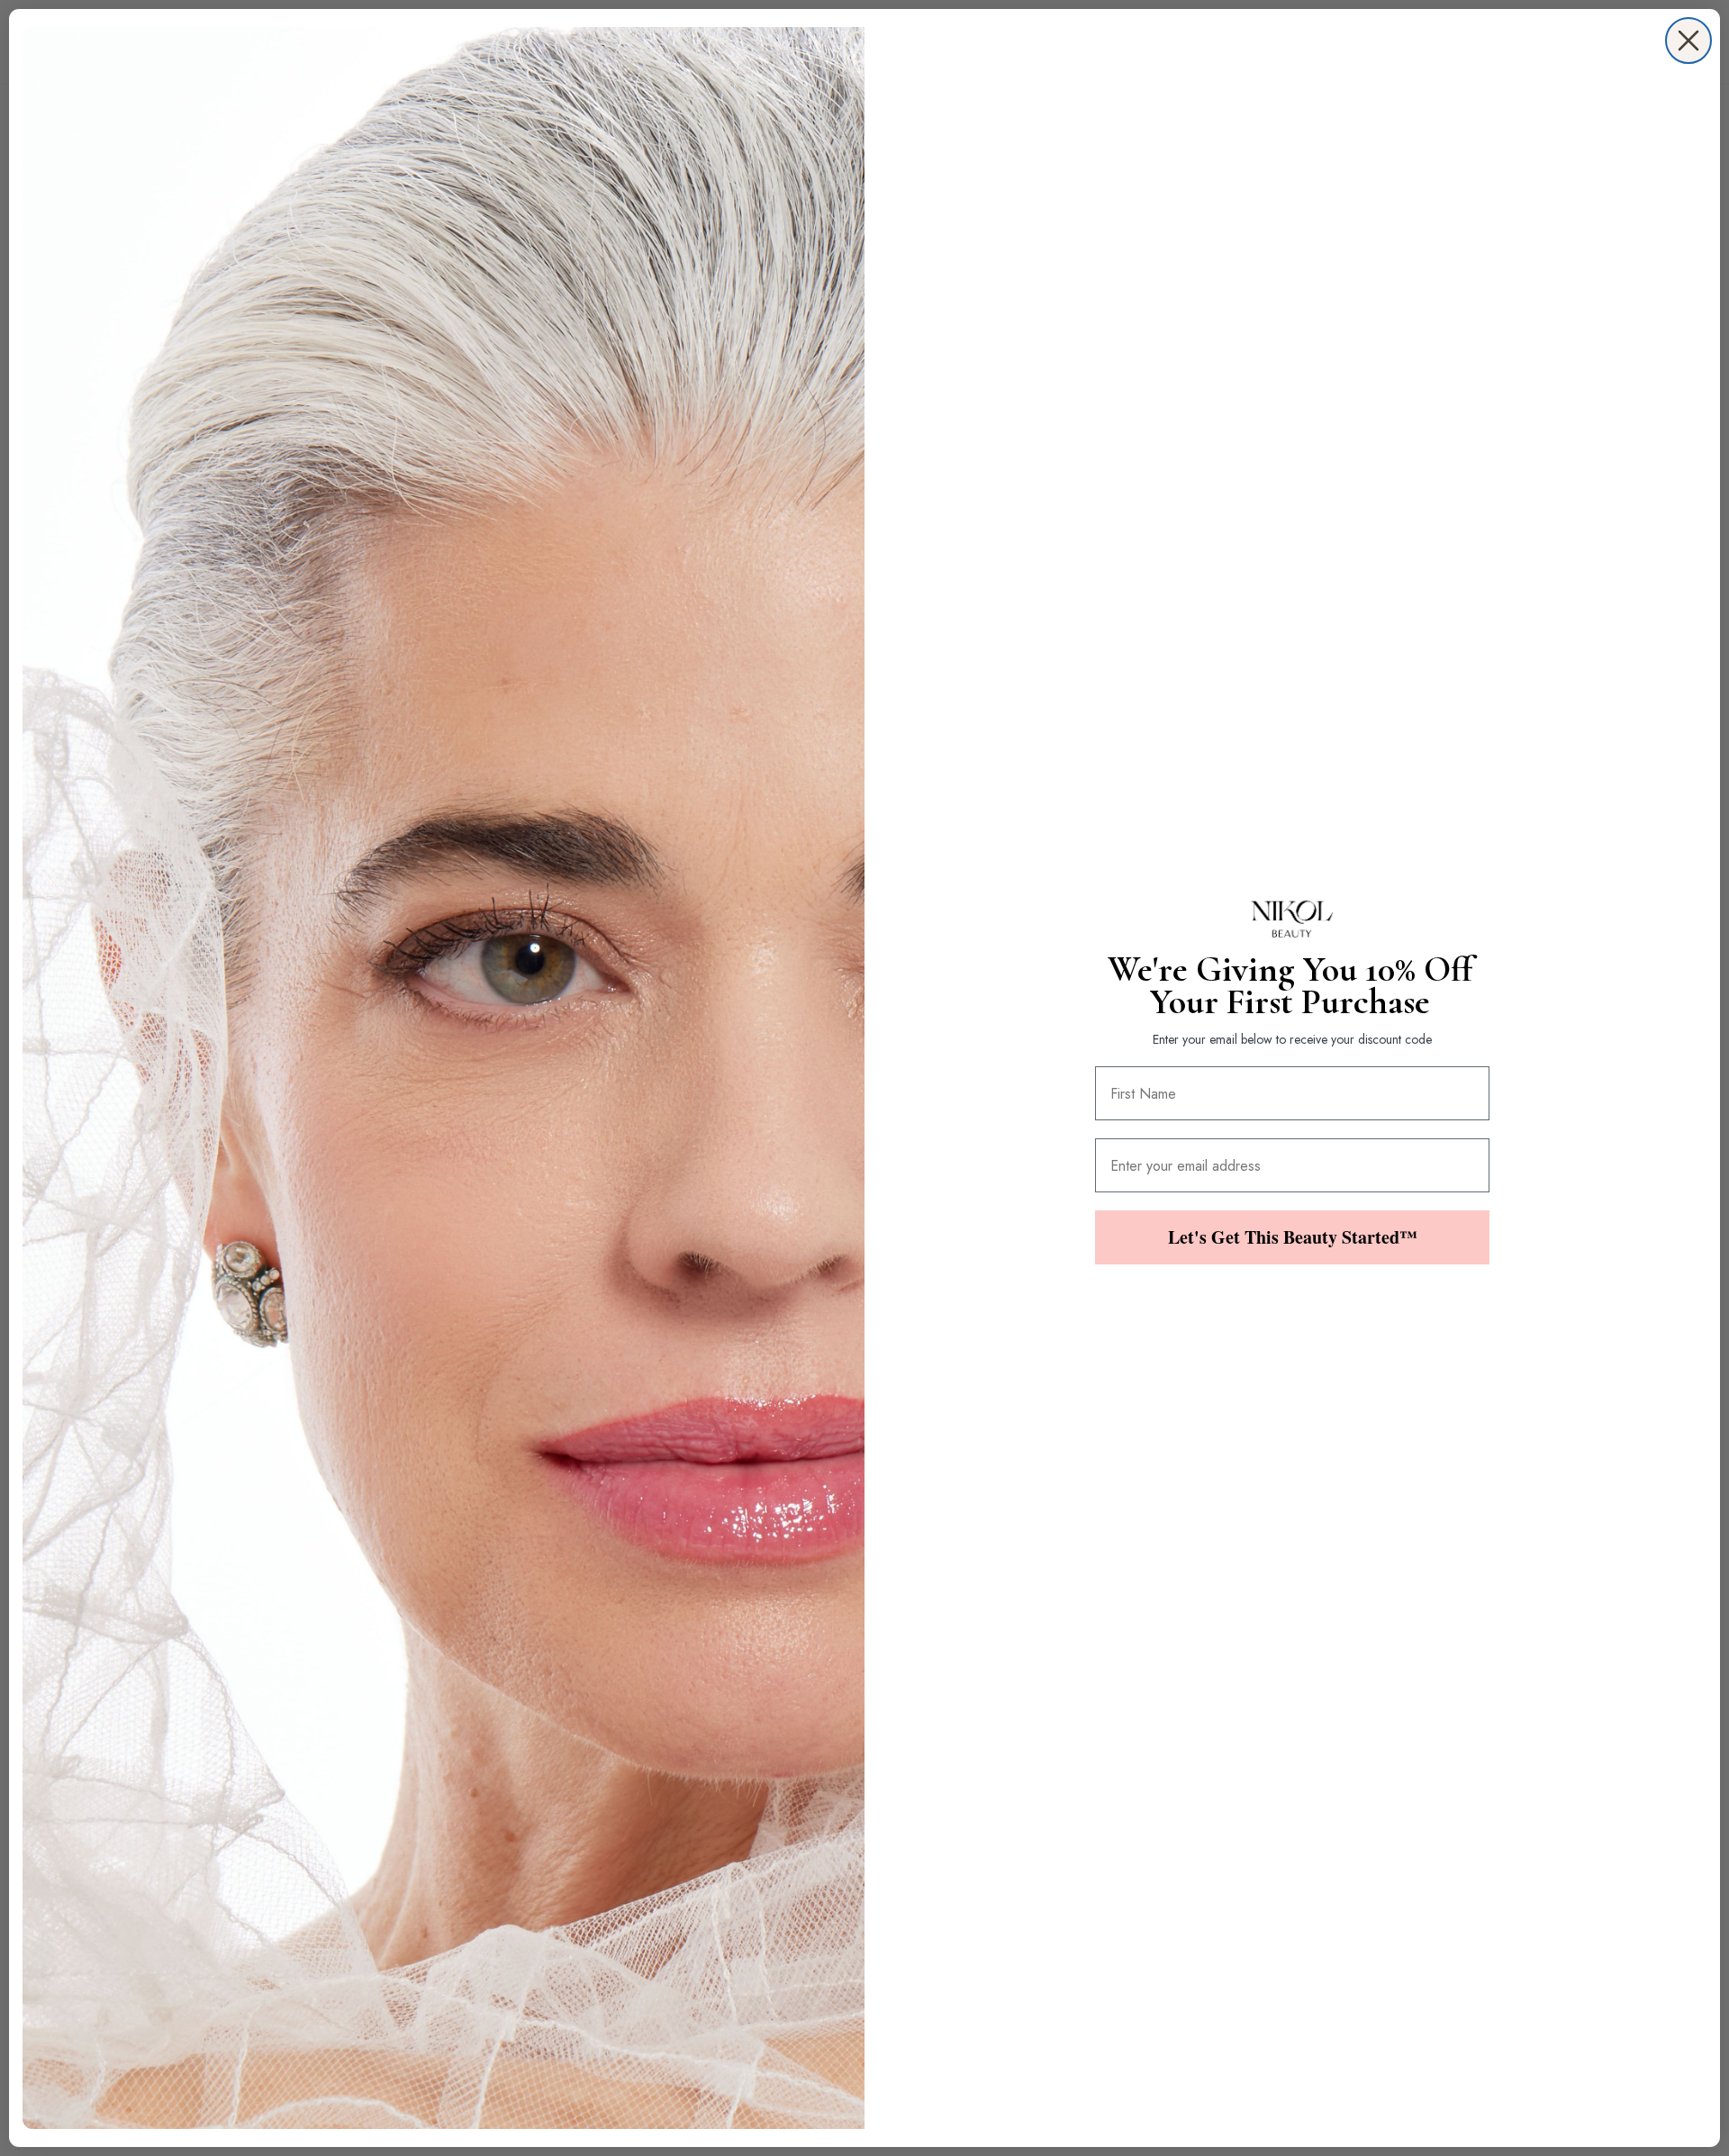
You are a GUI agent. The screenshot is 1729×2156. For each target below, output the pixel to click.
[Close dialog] (1688, 41)
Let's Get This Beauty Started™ (1293, 1237)
